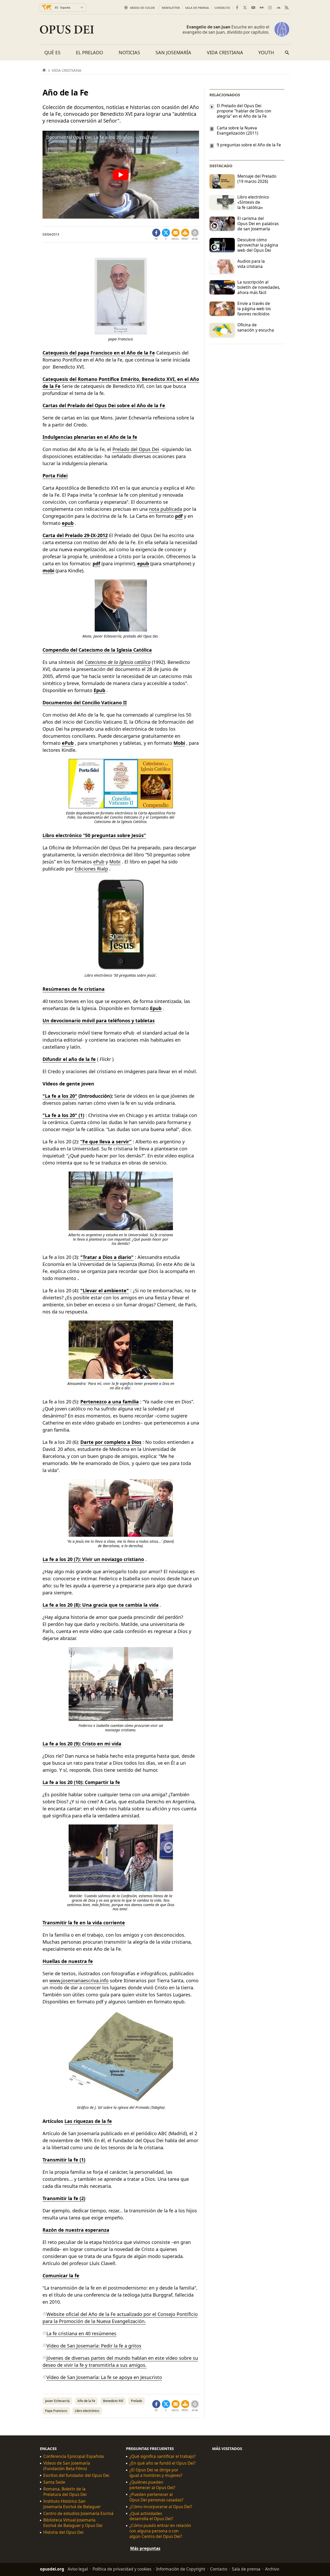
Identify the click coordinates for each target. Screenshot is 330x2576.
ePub (99, 862)
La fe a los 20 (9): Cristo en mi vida (82, 1744)
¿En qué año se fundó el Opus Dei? (163, 2463)
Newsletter (171, 8)
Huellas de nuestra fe (68, 1961)
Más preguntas (145, 2548)
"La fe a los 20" (60, 1096)
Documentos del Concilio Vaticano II (85, 702)
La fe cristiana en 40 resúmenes (81, 2333)
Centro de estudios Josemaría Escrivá (78, 2513)
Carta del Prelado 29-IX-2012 (75, 535)
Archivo (272, 2569)
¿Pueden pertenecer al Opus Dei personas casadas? (156, 2497)
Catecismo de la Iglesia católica (118, 662)
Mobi (179, 743)
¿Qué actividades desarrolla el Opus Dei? (151, 2516)
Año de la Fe (86, 2401)
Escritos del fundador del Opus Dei (76, 2475)
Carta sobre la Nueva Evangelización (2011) (238, 130)
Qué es (52, 52)
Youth (266, 52)
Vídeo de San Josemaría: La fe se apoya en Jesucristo (104, 2377)
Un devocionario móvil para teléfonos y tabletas (99, 1020)
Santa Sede (54, 2482)
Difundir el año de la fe (69, 1059)
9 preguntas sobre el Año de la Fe (249, 145)
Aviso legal (78, 2569)
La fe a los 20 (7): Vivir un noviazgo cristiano (93, 1559)
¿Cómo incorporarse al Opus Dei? (161, 2507)
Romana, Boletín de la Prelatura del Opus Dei (65, 2492)
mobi (48, 571)
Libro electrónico (87, 2411)
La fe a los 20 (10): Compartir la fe (81, 1782)
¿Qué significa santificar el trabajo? (163, 2456)
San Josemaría (173, 52)
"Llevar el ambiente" (105, 1290)
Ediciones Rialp (91, 869)
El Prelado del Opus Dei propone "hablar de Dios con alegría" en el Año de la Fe (244, 111)
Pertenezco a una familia (110, 1402)
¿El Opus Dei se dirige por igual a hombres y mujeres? (156, 2473)
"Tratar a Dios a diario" (107, 1257)
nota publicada (166, 509)
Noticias (129, 52)
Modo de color (142, 8)
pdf (96, 563)
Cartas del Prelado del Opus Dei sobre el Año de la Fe (104, 405)
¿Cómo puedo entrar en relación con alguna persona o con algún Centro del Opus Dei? (160, 2531)
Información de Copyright (181, 2569)
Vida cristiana (225, 52)
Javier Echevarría (57, 2401)
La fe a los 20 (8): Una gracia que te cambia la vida (101, 1605)
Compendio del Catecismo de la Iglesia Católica (97, 650)
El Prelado (89, 52)
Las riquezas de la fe (88, 2121)
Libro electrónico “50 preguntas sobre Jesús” (94, 835)
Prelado (137, 2401)
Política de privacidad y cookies (122, 2569)
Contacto (222, 8)
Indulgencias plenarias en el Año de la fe (90, 437)
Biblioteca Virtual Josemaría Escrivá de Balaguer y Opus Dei (73, 2523)
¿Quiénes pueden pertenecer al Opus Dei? (152, 2485)
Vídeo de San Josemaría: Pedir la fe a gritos (94, 2346)
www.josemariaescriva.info (79, 1980)
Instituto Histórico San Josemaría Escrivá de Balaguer (72, 2504)
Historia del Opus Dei (63, 2532)
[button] (185, 235)
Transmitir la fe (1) (64, 2160)
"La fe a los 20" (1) (63, 1115)
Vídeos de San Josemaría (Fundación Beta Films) (67, 2466)
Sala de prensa (197, 8)
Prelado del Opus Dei (136, 449)
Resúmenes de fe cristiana (74, 989)
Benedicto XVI (113, 2401)
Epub (99, 690)
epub (68, 523)
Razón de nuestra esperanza (76, 2230)
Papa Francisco (56, 2411)
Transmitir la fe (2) (64, 2198)
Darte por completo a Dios (111, 1442)
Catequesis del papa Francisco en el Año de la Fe (99, 353)
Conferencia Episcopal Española (74, 2456)
